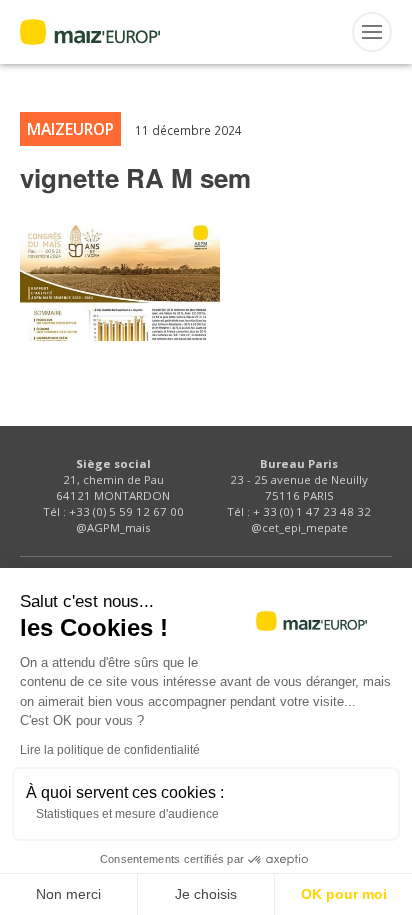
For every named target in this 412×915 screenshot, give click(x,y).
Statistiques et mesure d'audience (127, 814)
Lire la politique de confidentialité (110, 750)
